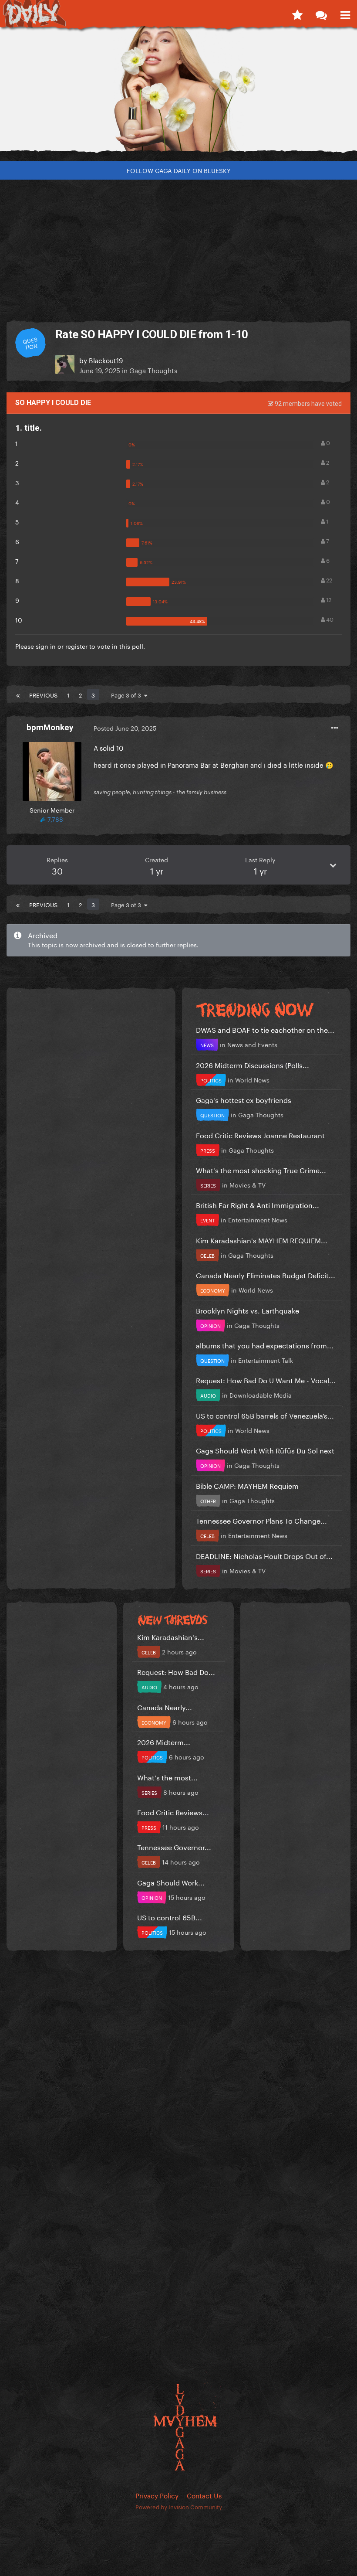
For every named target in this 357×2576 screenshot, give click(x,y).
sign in (46, 646)
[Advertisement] (178, 247)
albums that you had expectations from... (265, 1345)
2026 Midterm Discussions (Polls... (253, 1064)
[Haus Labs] (178, 93)
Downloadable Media (261, 1395)
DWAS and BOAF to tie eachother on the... (265, 1029)
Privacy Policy (157, 2495)
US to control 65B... (170, 1917)
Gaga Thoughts (153, 370)
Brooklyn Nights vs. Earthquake (248, 1310)
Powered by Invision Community (179, 2506)
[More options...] (335, 728)
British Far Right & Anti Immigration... (258, 1204)
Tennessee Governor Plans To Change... (261, 1520)
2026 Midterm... (164, 1741)
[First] (18, 694)
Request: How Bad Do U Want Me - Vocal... (266, 1380)
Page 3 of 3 (128, 694)
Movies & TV (248, 1184)
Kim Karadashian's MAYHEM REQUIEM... (262, 1240)
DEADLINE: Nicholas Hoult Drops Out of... (264, 1555)
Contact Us (204, 2495)
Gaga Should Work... (171, 1882)
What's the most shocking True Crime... (261, 1169)
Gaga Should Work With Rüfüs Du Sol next (265, 1450)
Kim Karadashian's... (171, 1636)
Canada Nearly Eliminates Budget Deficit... (266, 1274)
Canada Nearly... (165, 1707)
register (76, 646)
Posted (125, 728)
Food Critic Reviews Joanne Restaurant (260, 1135)
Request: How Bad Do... (176, 1671)
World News (252, 1079)
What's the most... (167, 1777)
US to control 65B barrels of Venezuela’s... (265, 1415)
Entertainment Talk (266, 1360)
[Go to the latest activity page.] (297, 13)
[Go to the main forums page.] (321, 13)
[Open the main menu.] (345, 13)
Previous (43, 694)
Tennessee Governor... (174, 1846)
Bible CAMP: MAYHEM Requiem (247, 1485)
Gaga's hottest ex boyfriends (244, 1099)
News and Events (252, 1044)
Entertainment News (258, 1219)
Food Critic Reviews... (173, 1812)
